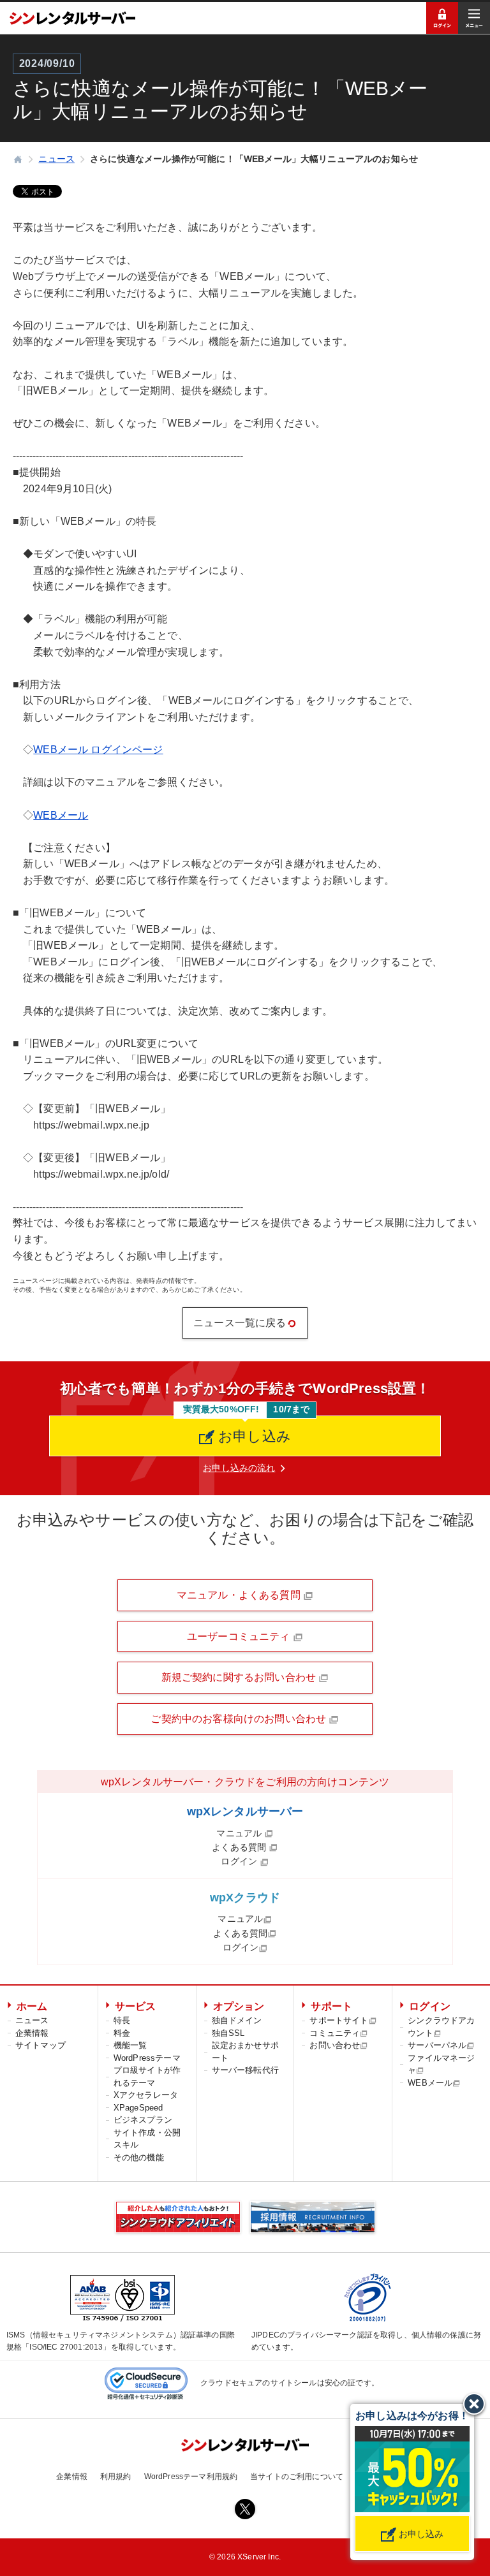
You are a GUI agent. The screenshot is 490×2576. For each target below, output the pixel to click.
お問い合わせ (335, 2045)
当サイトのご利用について (297, 2477)
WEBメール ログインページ (98, 750)
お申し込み (253, 1436)
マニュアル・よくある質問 (240, 1595)
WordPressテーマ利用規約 (191, 2477)
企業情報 (32, 2033)
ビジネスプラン (143, 2120)
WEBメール (61, 815)
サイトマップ (41, 2045)
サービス (136, 2006)
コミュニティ (335, 2033)
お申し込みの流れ (239, 1468)
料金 (122, 2033)
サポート (331, 2006)
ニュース (32, 2020)
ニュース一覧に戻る (240, 1323)
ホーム (32, 2006)
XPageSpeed (138, 2108)
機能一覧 (130, 2045)
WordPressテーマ (147, 2058)
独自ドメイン (237, 2020)
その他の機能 (139, 2157)
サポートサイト (339, 2020)
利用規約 (116, 2477)
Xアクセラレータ (146, 2095)
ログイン (240, 1861)
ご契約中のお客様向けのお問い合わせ (240, 1719)
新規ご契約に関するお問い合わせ (240, 1677)
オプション (239, 2006)
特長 (122, 2020)
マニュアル (240, 1833)
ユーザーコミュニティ (240, 1636)
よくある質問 (240, 1847)
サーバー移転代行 (245, 2070)
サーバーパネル (437, 2045)
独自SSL (228, 2033)
